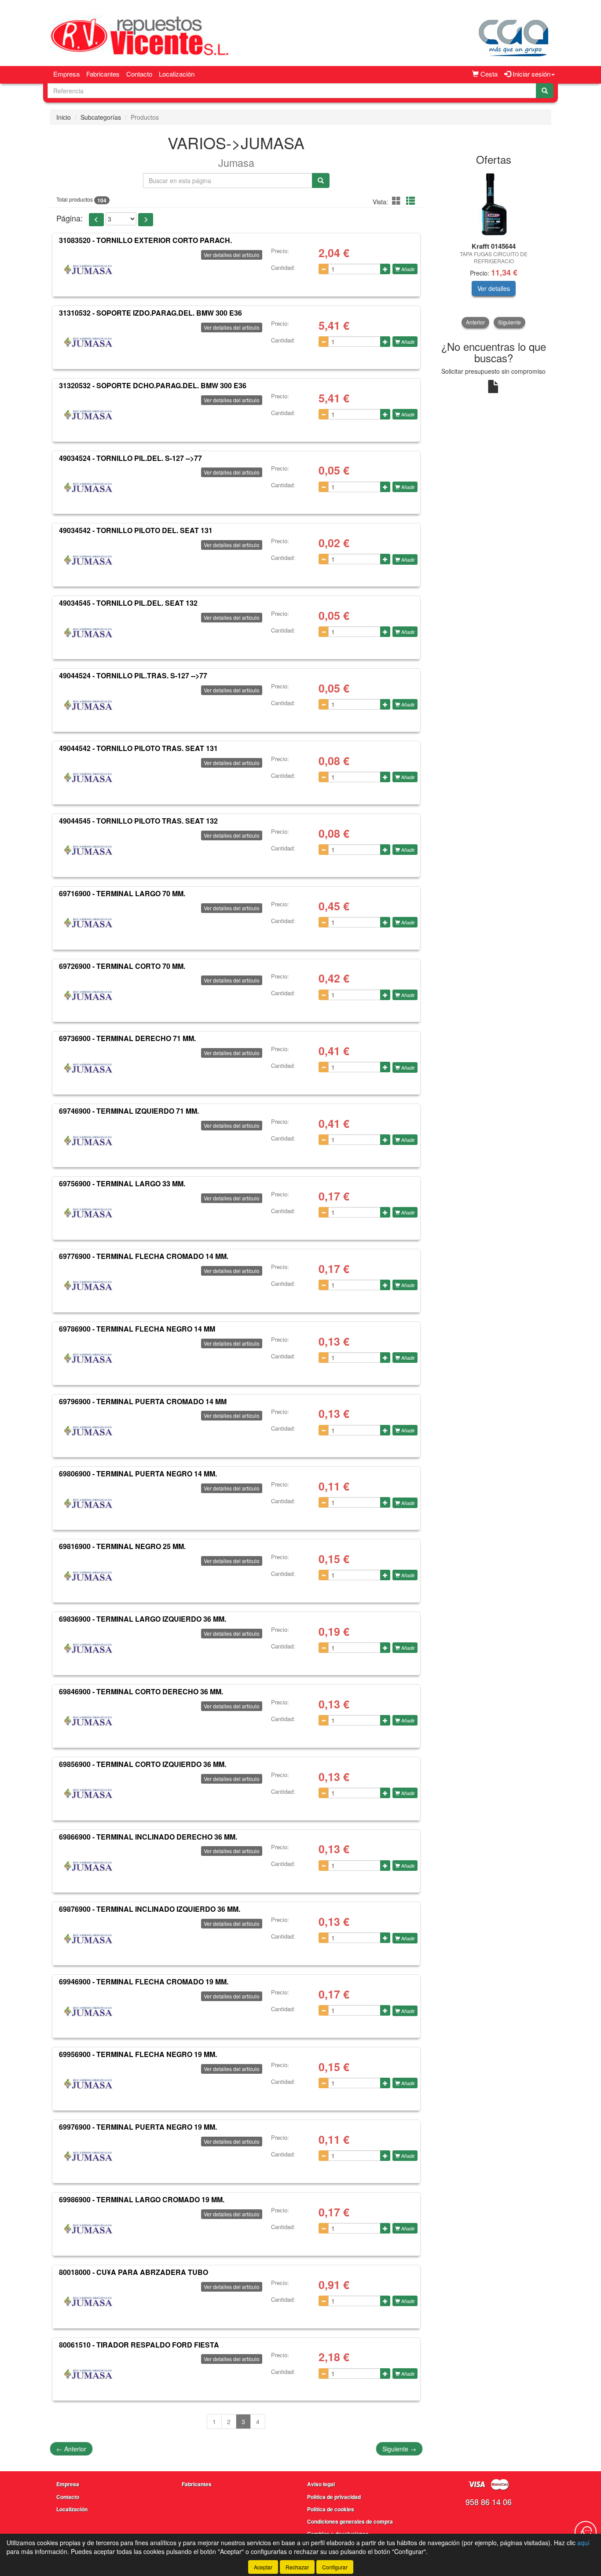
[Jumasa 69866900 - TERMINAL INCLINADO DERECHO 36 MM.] (88, 1866)
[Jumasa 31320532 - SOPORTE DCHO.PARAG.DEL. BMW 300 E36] (88, 415)
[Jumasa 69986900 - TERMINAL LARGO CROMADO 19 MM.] (88, 2229)
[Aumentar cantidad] (385, 269)
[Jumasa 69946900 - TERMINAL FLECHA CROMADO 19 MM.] (88, 2011)
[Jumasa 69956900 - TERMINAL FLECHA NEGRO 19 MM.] (88, 2084)
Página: (70, 218)
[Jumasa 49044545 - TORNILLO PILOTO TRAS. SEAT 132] (88, 850)
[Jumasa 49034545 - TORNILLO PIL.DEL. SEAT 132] (88, 633)
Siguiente (399, 2449)
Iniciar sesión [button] (531, 74)
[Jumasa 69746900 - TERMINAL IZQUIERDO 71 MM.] (88, 1141)
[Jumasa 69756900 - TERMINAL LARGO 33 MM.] (88, 1213)
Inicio (64, 117)
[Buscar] (545, 91)
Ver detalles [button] (494, 288)
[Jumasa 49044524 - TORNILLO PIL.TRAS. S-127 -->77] (88, 705)
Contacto (139, 74)
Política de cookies (331, 2509)
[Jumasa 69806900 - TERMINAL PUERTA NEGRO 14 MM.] (88, 1503)
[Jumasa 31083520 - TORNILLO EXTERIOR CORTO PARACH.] (88, 270)
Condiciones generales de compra (350, 2521)
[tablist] (494, 249)
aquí (583, 2543)
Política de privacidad (334, 2497)
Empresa (66, 74)
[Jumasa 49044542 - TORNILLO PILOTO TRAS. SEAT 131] (88, 778)
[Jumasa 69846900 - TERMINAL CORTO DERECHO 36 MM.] (88, 1721)
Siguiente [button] (509, 322)
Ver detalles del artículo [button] (232, 255)
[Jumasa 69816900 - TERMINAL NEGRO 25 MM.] (88, 1576)
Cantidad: (283, 268)
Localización (177, 74)
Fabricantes (103, 74)
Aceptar (263, 2567)
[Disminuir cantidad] (324, 269)
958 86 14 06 (489, 2502)
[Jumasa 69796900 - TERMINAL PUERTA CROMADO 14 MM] (88, 1431)
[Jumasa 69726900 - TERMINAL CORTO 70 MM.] (88, 995)
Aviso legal (321, 2484)
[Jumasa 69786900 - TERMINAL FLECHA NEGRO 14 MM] (88, 1358)
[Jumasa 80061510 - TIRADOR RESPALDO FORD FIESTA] (88, 2374)
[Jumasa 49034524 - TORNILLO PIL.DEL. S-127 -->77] (88, 487)
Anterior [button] (475, 322)
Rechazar (297, 2567)
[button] (398, 201)
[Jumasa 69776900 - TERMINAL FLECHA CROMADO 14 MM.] (88, 1286)
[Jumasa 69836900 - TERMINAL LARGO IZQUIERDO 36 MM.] (88, 1649)
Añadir (407, 269)
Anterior (71, 2449)
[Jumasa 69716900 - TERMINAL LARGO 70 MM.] (88, 923)
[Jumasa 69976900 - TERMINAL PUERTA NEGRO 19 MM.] (88, 2156)
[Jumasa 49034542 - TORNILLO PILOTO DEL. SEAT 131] (88, 560)
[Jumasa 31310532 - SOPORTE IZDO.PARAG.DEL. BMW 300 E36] (88, 342)
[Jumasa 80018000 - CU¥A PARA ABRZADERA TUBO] (88, 2302)
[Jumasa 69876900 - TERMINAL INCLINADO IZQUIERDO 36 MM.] (88, 1939)
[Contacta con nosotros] (586, 2532)
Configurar (335, 2567)
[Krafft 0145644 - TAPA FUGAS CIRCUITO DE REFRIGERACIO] (494, 204)
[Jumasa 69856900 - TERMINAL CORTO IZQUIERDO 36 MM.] (88, 1794)
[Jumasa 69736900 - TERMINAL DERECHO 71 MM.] (88, 1068)
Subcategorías (101, 117)
